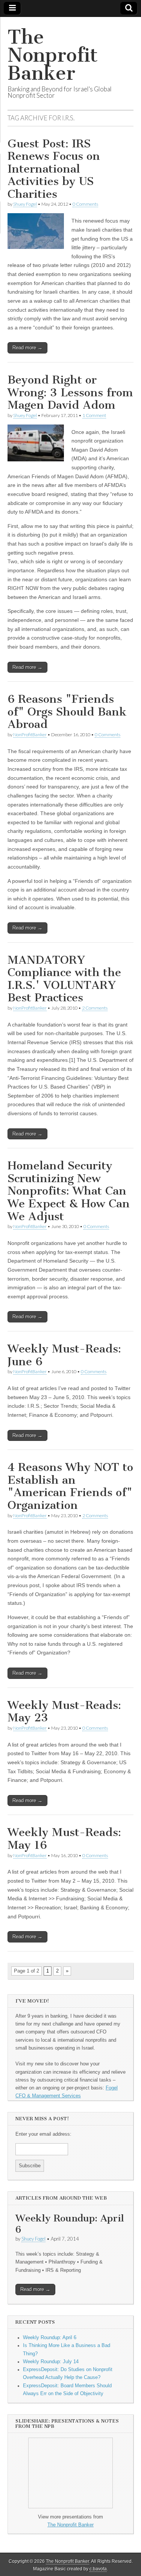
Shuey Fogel (25, 204)
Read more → (27, 348)
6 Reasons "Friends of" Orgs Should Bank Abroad (67, 712)
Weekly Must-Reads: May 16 (64, 1839)
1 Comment (94, 415)
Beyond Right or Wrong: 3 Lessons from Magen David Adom (70, 392)
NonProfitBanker (30, 735)
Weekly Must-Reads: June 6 (64, 1355)
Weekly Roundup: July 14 (51, 2362)
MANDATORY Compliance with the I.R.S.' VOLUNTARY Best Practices (64, 979)
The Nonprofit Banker (53, 55)
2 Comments (95, 1008)
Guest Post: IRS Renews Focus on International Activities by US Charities (54, 169)
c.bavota (98, 2569)
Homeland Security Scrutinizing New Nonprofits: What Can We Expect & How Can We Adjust (69, 1191)
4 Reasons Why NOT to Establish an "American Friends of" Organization (70, 1486)
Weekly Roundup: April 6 (70, 2224)
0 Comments (85, 204)
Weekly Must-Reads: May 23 (64, 1712)
